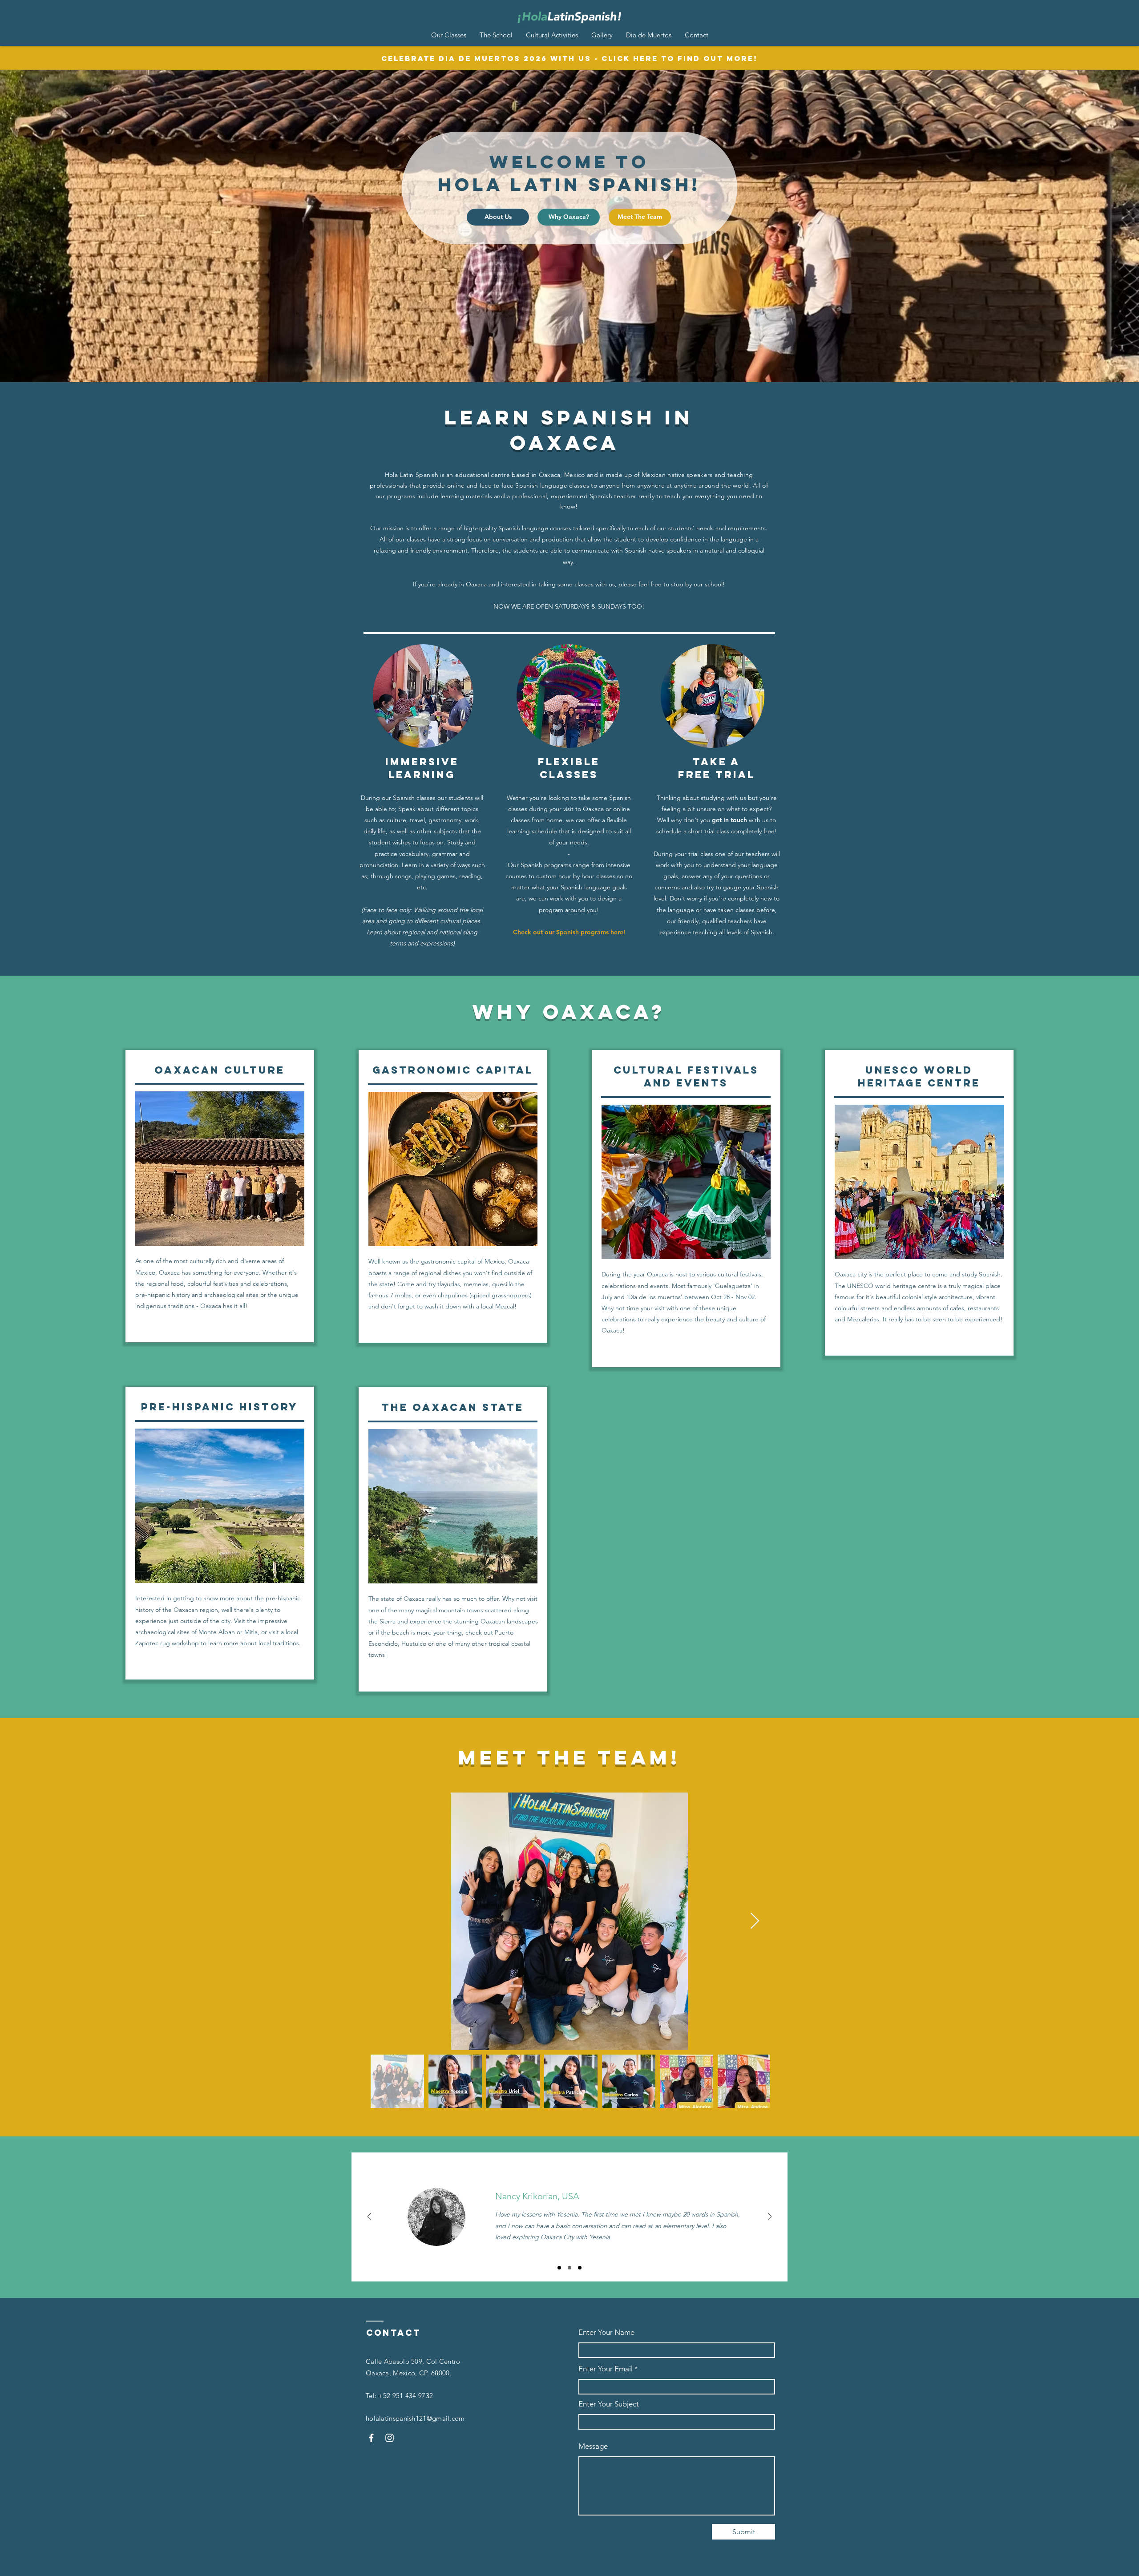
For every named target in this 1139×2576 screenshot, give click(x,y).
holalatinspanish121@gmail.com (415, 2418)
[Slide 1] (559, 2268)
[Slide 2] (569, 2268)
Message (593, 2446)
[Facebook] (371, 2438)
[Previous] (369, 2217)
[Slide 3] (580, 2268)
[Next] (770, 2217)
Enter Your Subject (609, 2404)
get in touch (729, 820)
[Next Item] (755, 1921)
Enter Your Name (606, 2332)
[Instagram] (390, 2438)
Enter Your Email (606, 2369)
